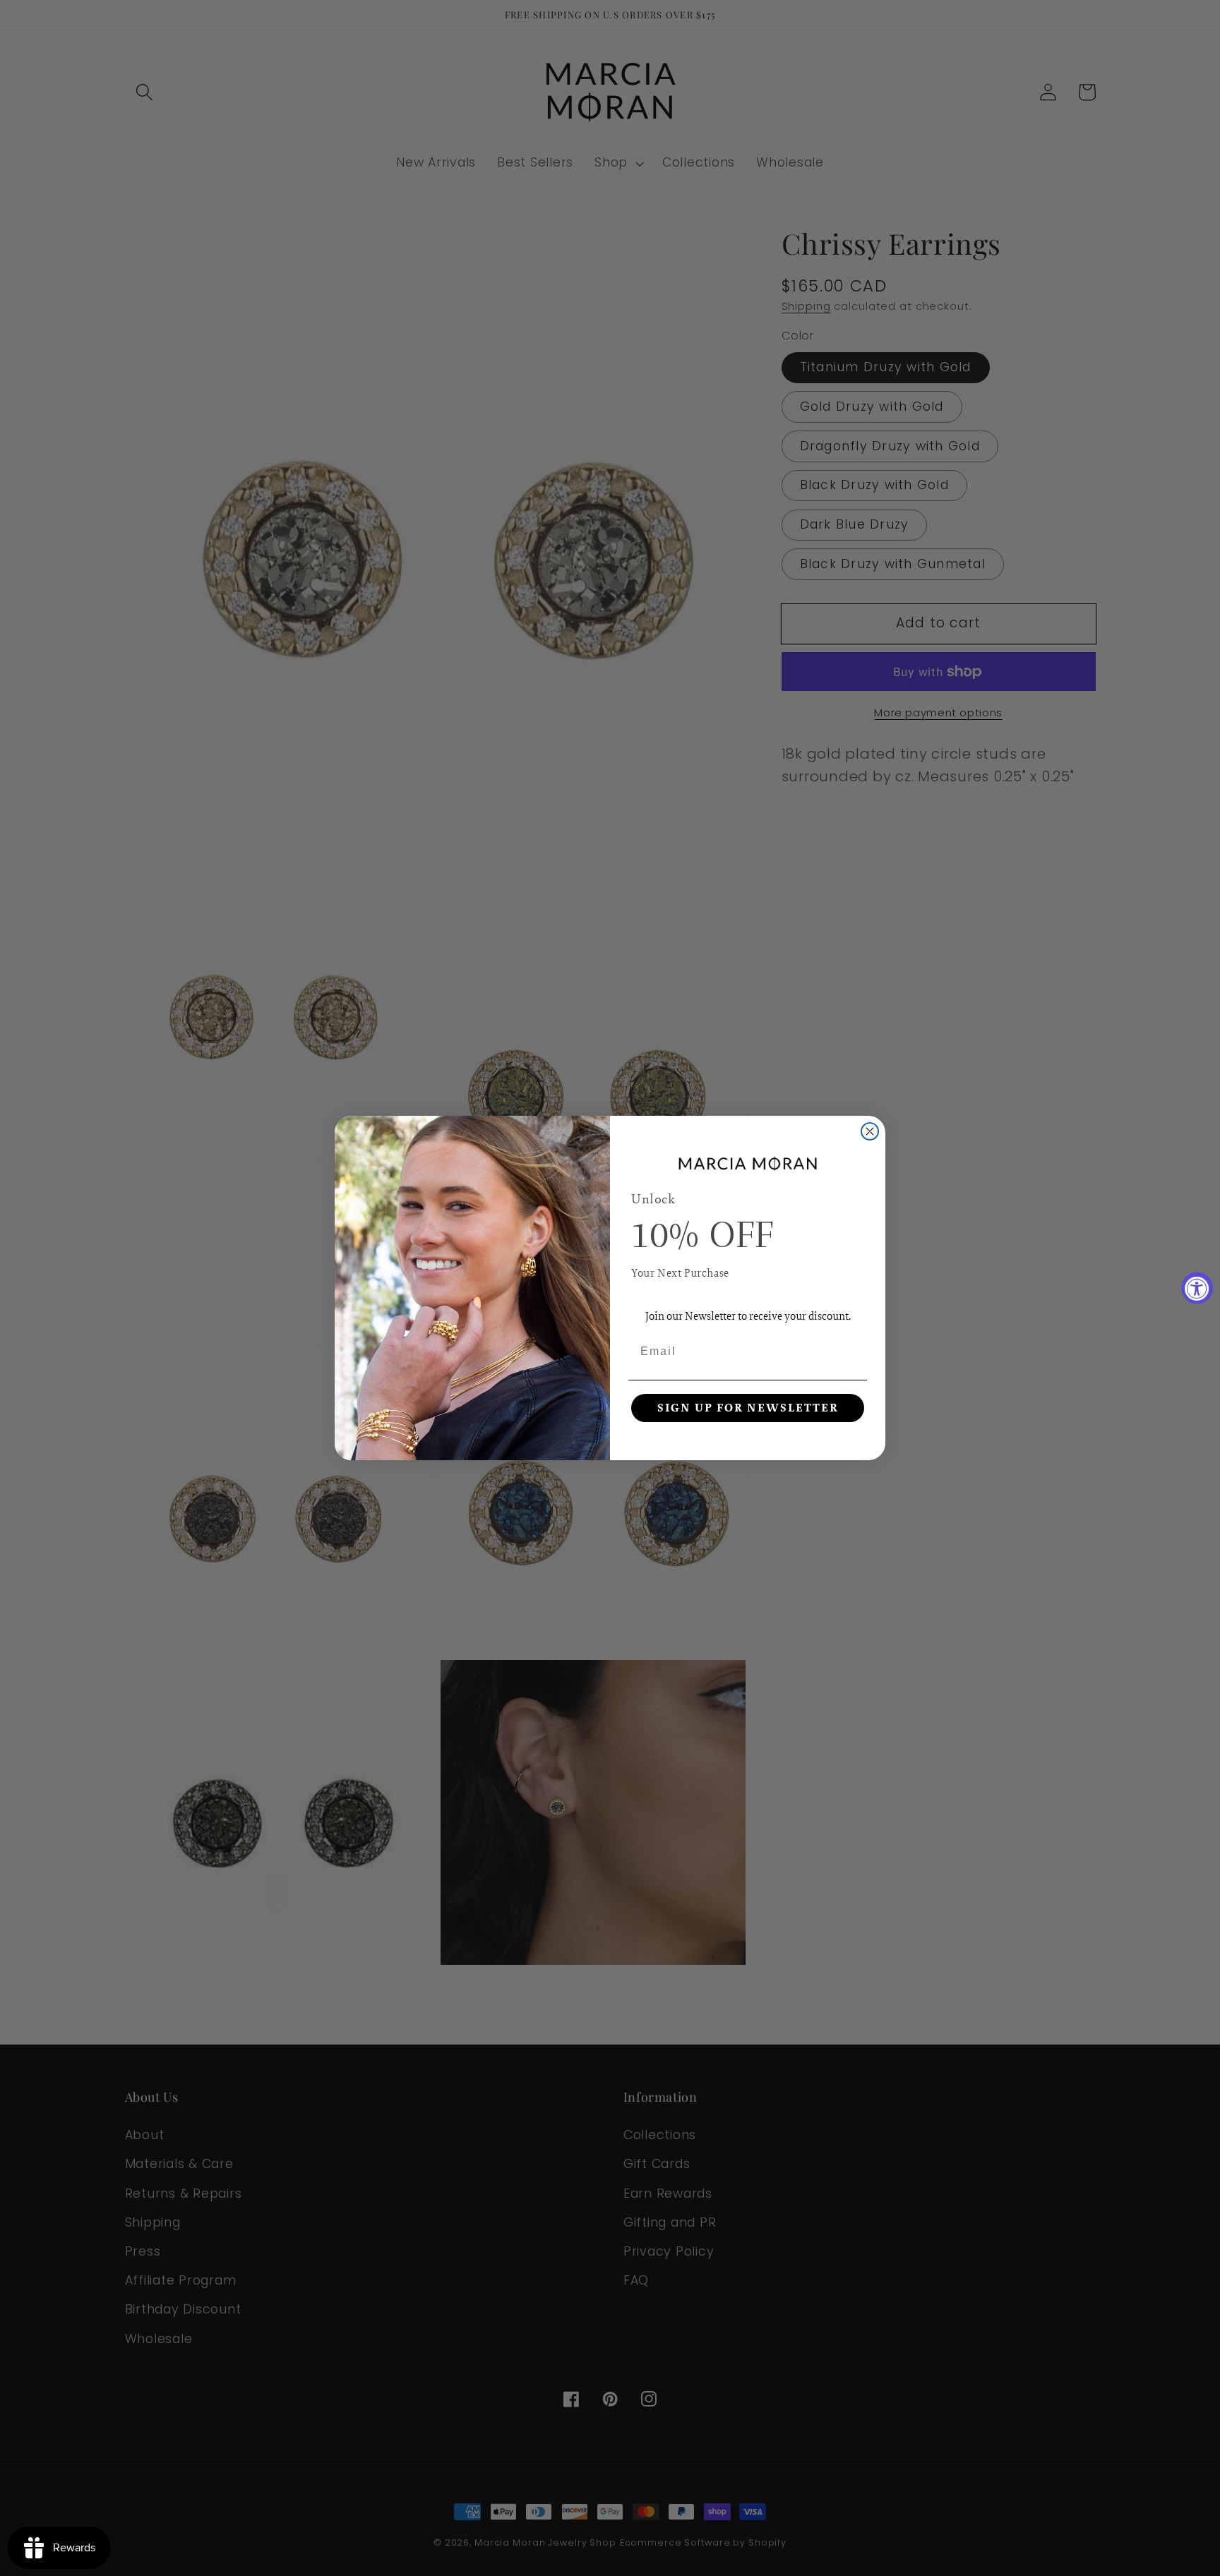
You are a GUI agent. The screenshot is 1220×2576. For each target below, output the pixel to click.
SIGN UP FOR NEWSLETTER (748, 1408)
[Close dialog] (870, 1131)
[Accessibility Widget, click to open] (1197, 1288)
